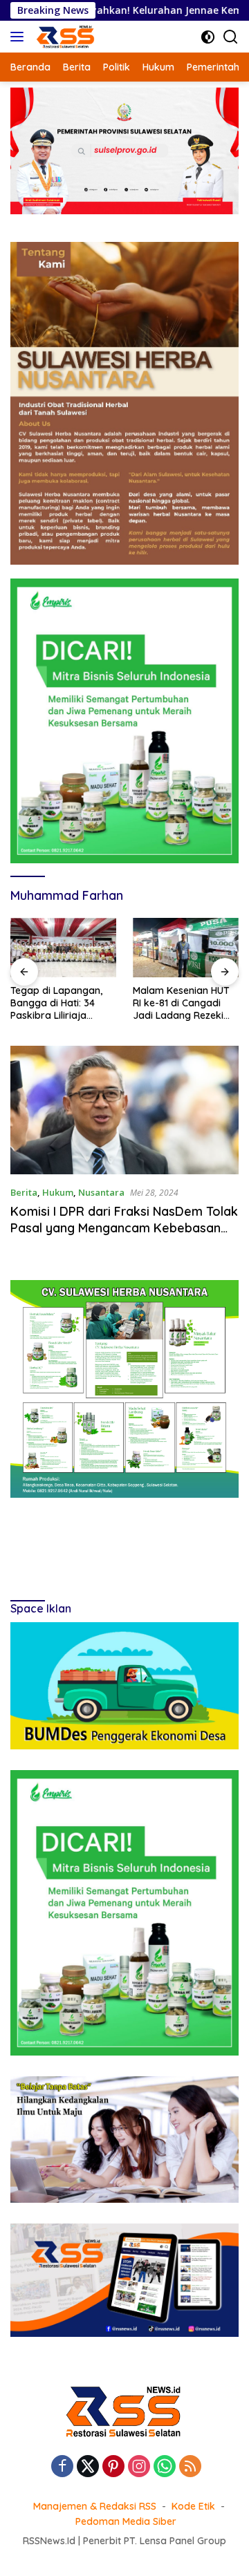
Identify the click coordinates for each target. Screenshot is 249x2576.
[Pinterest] (113, 2467)
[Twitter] (88, 2467)
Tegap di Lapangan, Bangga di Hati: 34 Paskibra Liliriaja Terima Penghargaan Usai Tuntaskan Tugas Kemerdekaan (61, 1003)
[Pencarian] (231, 37)
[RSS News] (64, 37)
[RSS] (190, 2467)
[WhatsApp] (165, 2467)
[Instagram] (139, 2467)
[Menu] (20, 37)
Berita (24, 1192)
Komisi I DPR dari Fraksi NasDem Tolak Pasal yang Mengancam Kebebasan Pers (124, 1228)
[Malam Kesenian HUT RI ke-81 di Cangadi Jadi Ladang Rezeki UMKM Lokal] (186, 948)
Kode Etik (193, 2506)
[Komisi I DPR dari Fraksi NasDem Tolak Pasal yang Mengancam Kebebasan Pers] (124, 1110)
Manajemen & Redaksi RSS (95, 2506)
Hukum (58, 1192)
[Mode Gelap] (208, 37)
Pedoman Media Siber (126, 2521)
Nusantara (101, 1192)
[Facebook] (62, 2467)
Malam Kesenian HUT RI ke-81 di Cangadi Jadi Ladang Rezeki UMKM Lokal (181, 1003)
